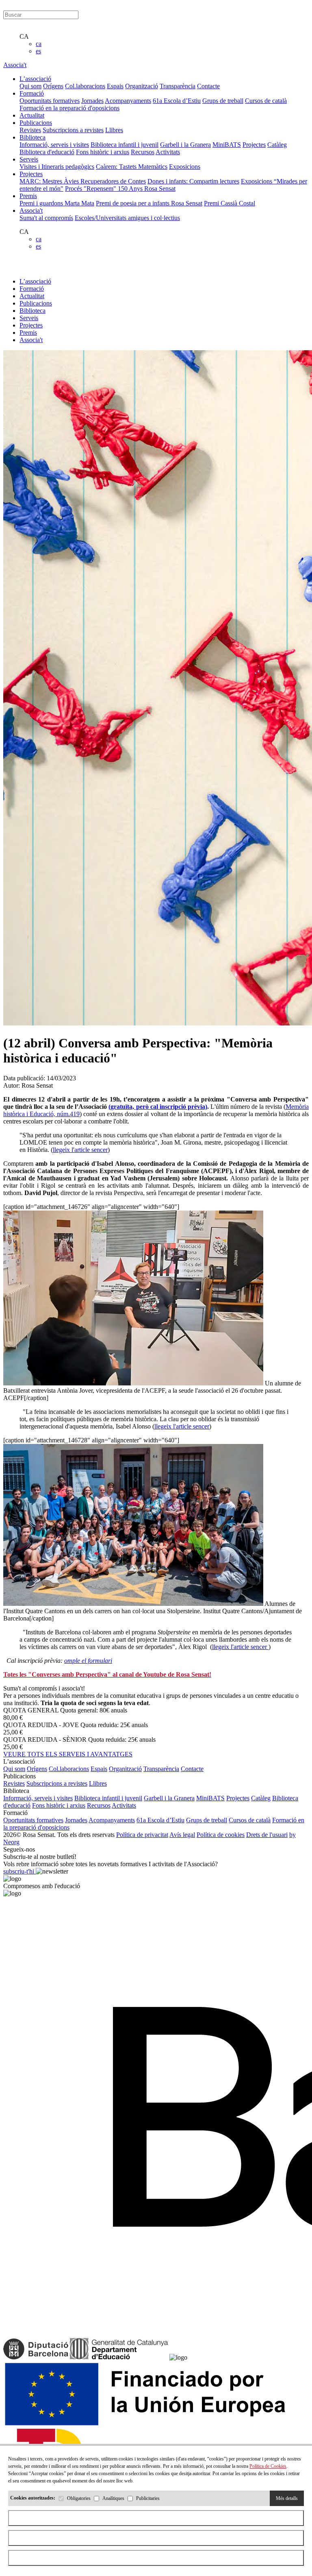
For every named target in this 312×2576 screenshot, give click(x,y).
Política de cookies (221, 1835)
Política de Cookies (268, 2466)
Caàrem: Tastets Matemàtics (132, 167)
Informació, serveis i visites (54, 145)
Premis (28, 333)
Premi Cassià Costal (230, 203)
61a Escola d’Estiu (177, 101)
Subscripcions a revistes (73, 130)
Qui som (30, 86)
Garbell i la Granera (185, 145)
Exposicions (185, 167)
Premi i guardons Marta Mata (57, 203)
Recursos (143, 152)
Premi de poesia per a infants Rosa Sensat (149, 203)
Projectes (254, 145)
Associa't (15, 65)
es (38, 51)
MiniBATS (227, 145)
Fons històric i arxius (103, 152)
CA (24, 36)
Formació (32, 289)
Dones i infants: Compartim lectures (193, 181)
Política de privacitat (142, 1835)
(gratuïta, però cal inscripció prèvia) (158, 1107)
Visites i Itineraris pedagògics (57, 167)
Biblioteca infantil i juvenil (125, 145)
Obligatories (79, 2498)
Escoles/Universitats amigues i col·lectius (127, 218)
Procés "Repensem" (91, 189)
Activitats (168, 152)
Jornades (92, 101)
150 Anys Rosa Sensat (147, 189)
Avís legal (182, 1835)
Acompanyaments (128, 101)
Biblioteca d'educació (47, 152)
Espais (115, 86)
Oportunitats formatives (50, 101)
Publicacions (36, 303)
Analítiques (113, 2498)
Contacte (208, 86)
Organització (142, 86)
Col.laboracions (85, 86)
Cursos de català (266, 101)
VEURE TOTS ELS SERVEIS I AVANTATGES (68, 1754)
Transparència (178, 86)
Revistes (30, 130)
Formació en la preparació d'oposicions (69, 108)
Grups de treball (223, 101)
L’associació (35, 281)
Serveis (29, 318)
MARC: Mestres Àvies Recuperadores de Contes (83, 181)
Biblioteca (32, 311)
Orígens (53, 86)
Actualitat (32, 296)
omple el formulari (88, 1661)
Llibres (114, 130)
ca (39, 44)
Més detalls (287, 2498)
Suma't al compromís (46, 218)
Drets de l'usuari (267, 1835)
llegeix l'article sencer (80, 1150)
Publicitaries (148, 2498)
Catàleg (277, 145)
